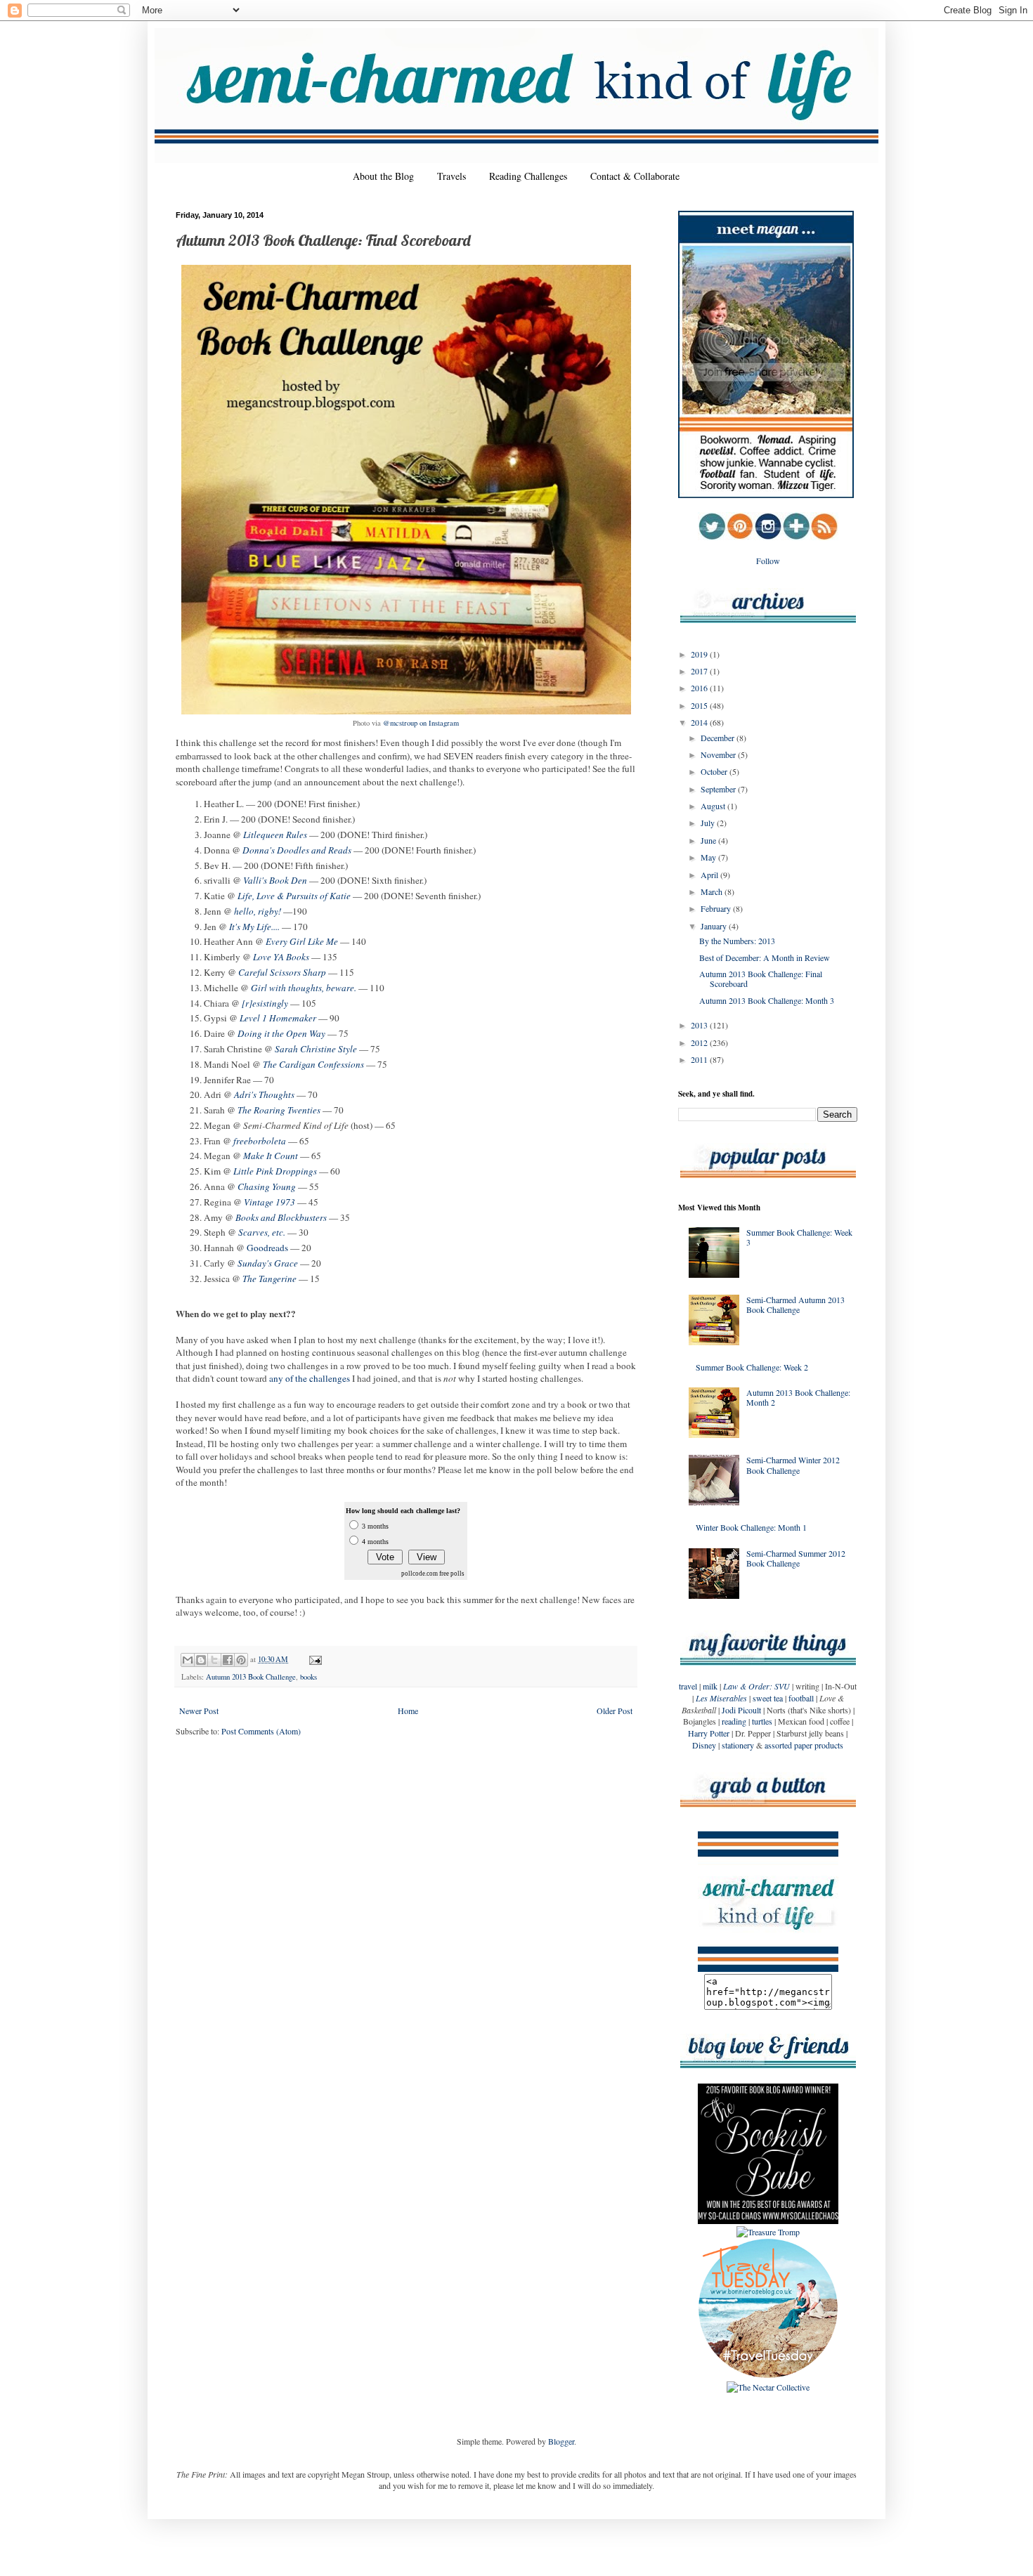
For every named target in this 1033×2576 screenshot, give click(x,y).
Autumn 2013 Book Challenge (251, 1677)
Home (408, 1711)
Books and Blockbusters (281, 1217)
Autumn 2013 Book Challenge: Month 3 (767, 1000)
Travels (451, 176)
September (719, 789)
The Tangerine (269, 1279)
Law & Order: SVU (756, 1686)
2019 (700, 654)
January (715, 926)
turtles (762, 1721)
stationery (738, 1745)
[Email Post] (314, 1659)
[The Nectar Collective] (768, 2387)
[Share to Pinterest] (241, 1660)
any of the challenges (310, 1378)
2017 (700, 671)
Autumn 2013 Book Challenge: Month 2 (798, 1397)
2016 (700, 688)
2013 (700, 1025)
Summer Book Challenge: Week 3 (799, 1237)
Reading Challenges (528, 176)
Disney (704, 1745)
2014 (700, 722)
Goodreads (267, 1248)
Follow (768, 561)
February (717, 908)
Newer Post (199, 1711)
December (719, 738)
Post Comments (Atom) (261, 1731)
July (709, 823)
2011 (700, 1059)
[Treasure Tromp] (768, 2232)
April (710, 875)
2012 (700, 1042)
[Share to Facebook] (228, 1660)
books (308, 1677)
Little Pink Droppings (275, 1171)
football (801, 1698)
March (713, 891)
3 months (375, 1526)
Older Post (615, 1711)
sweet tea (768, 1698)
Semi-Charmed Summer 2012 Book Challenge (796, 1558)
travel (688, 1686)
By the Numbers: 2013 (737, 941)
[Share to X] (214, 1660)
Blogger (561, 2441)
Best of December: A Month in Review (765, 957)
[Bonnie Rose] (768, 2375)
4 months (375, 1542)
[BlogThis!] (201, 1660)
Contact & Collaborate (635, 176)
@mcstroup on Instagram (421, 723)
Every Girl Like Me (302, 941)
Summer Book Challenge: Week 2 (752, 1367)
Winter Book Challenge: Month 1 (751, 1527)
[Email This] (188, 1660)
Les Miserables (721, 1698)
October (715, 771)
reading (734, 1721)
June (709, 840)
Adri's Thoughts (264, 1094)
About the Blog (383, 176)
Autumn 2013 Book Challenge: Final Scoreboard (761, 979)
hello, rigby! (258, 911)
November (719, 754)
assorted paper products (804, 1745)
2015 (700, 705)
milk (710, 1686)
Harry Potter (709, 1733)
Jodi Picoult (741, 1710)
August (714, 806)
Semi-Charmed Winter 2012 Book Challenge (793, 1465)
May (709, 857)
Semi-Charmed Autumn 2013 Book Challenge (795, 1305)
